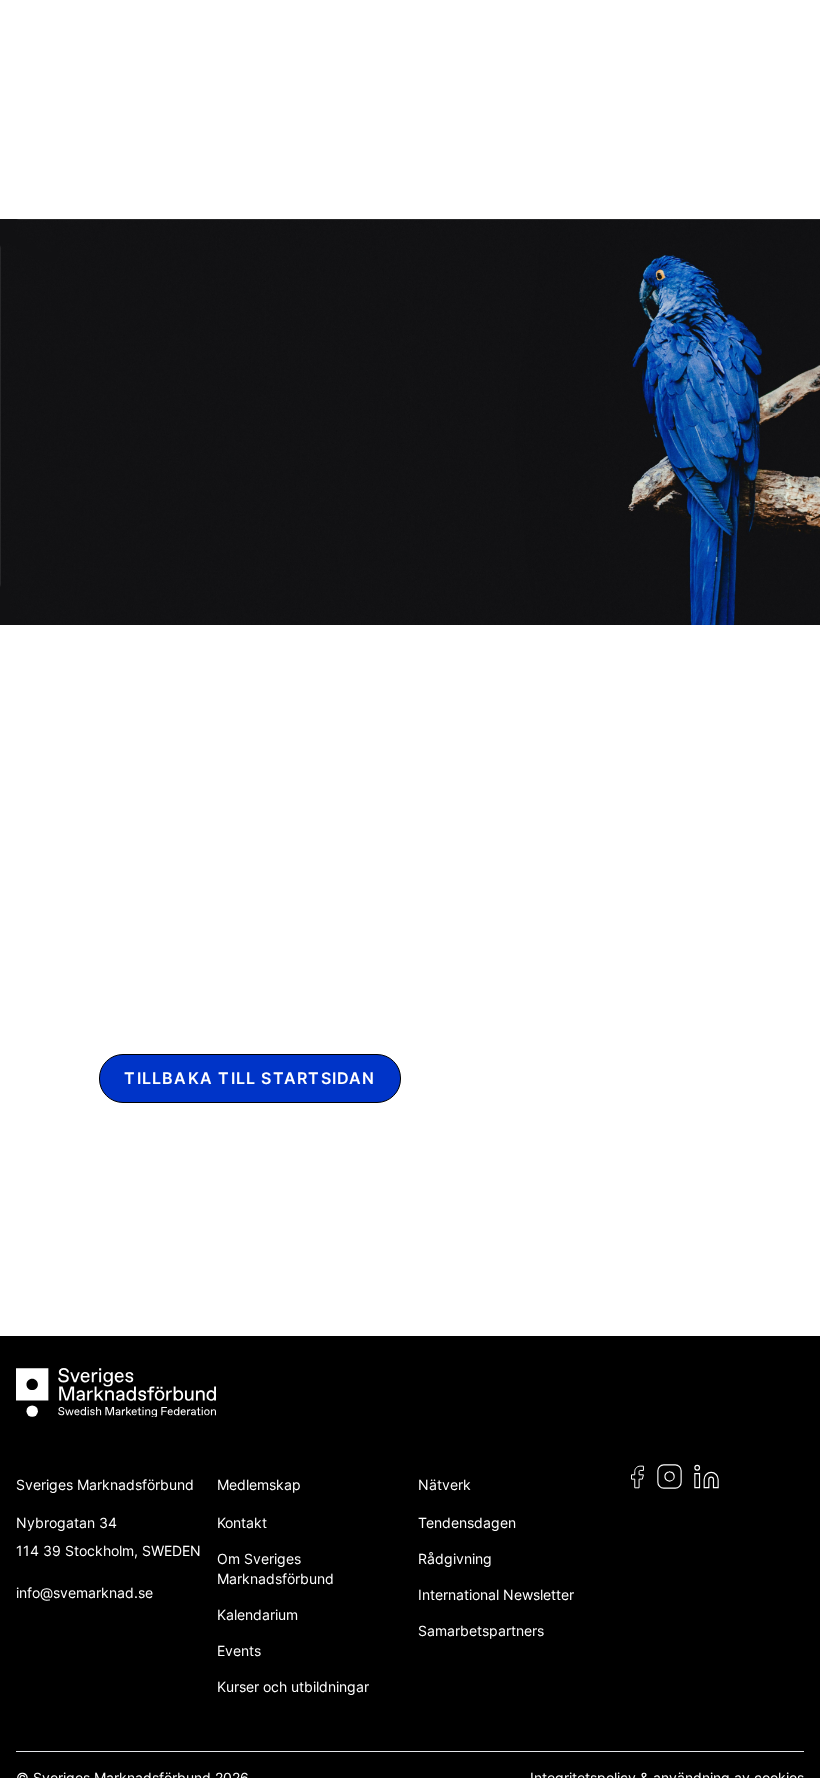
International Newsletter (496, 1594)
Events (239, 1650)
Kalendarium (257, 1614)
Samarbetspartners (481, 1630)
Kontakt (242, 1522)
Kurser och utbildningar (293, 1686)
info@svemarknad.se (84, 1592)
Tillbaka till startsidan (249, 1078)
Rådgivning (455, 1558)
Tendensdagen (467, 1522)
